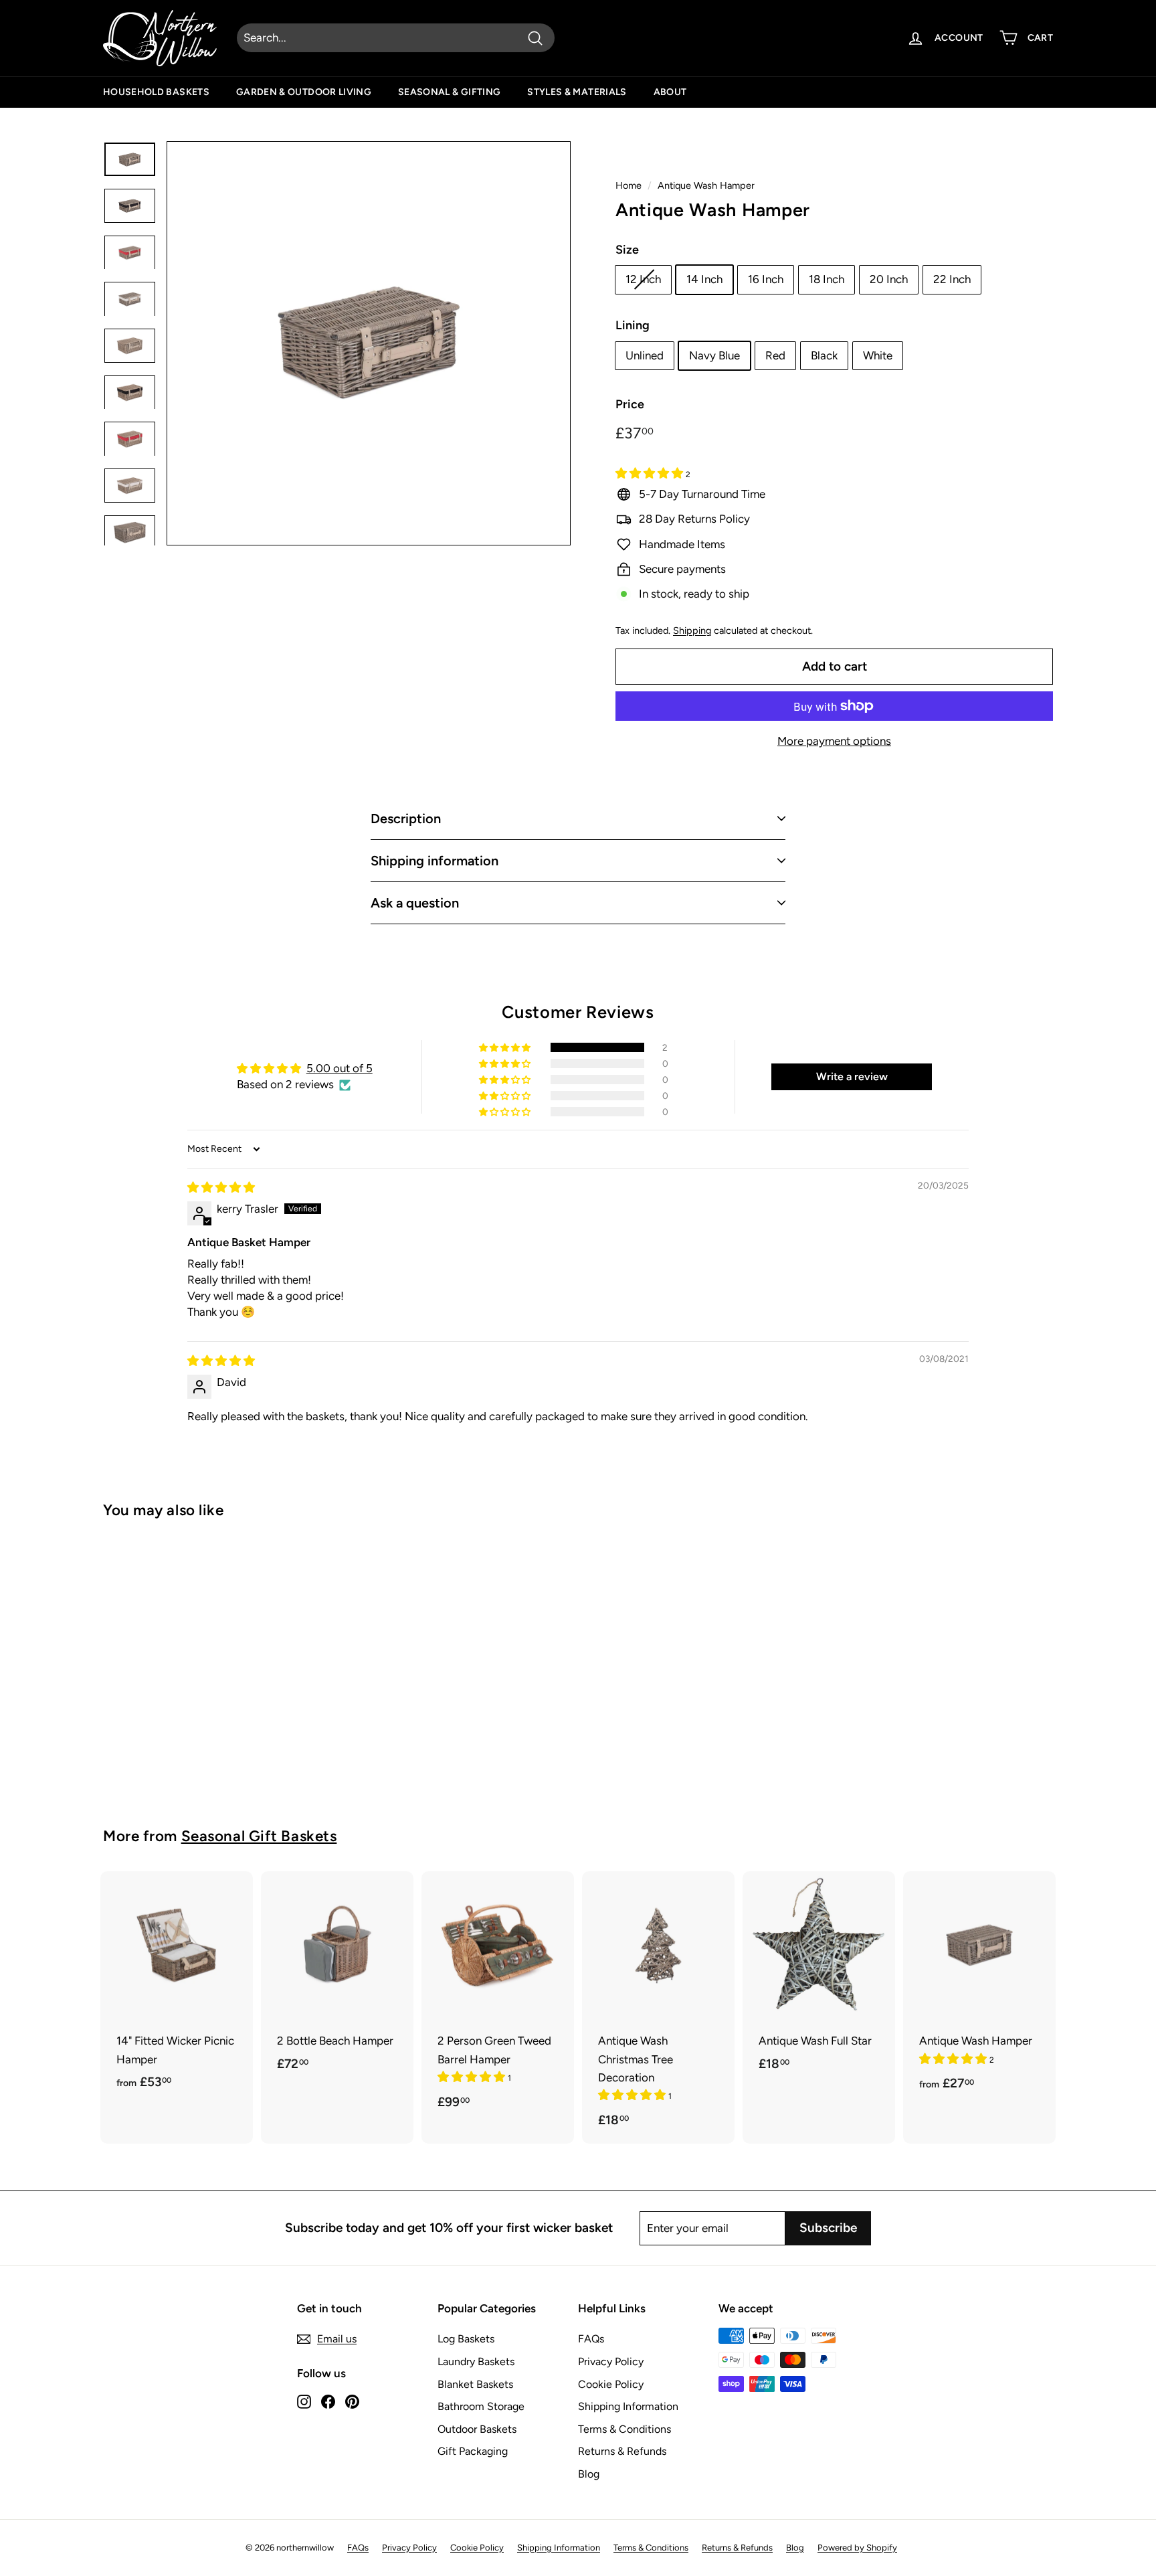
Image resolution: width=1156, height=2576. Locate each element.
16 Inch (766, 279)
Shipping (692, 630)
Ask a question (415, 903)
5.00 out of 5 (340, 1068)
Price (630, 404)
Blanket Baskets (475, 2384)
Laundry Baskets (476, 2362)
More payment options (834, 741)
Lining (633, 325)
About (670, 92)
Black (824, 355)
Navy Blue (714, 355)
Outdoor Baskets (477, 2429)
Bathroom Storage (481, 2406)
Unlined (645, 355)
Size (627, 250)
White (878, 355)
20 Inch (889, 279)
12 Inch (643, 279)
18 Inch (827, 279)
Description (406, 819)
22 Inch (952, 279)
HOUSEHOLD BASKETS (156, 92)
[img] (221, 1187)
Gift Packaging (473, 2451)
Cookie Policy (611, 2384)
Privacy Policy (611, 2362)
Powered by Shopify (857, 2548)
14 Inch (704, 279)
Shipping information (435, 861)
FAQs (591, 2339)
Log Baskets (466, 2339)
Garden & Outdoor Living (304, 92)
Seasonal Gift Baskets (259, 1836)
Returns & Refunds (622, 2451)
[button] (651, 473)
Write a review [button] (852, 1077)
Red (775, 355)
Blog (589, 2474)
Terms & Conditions (624, 2429)
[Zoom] (369, 343)
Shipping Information (628, 2406)
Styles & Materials (577, 92)
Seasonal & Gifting (449, 92)
